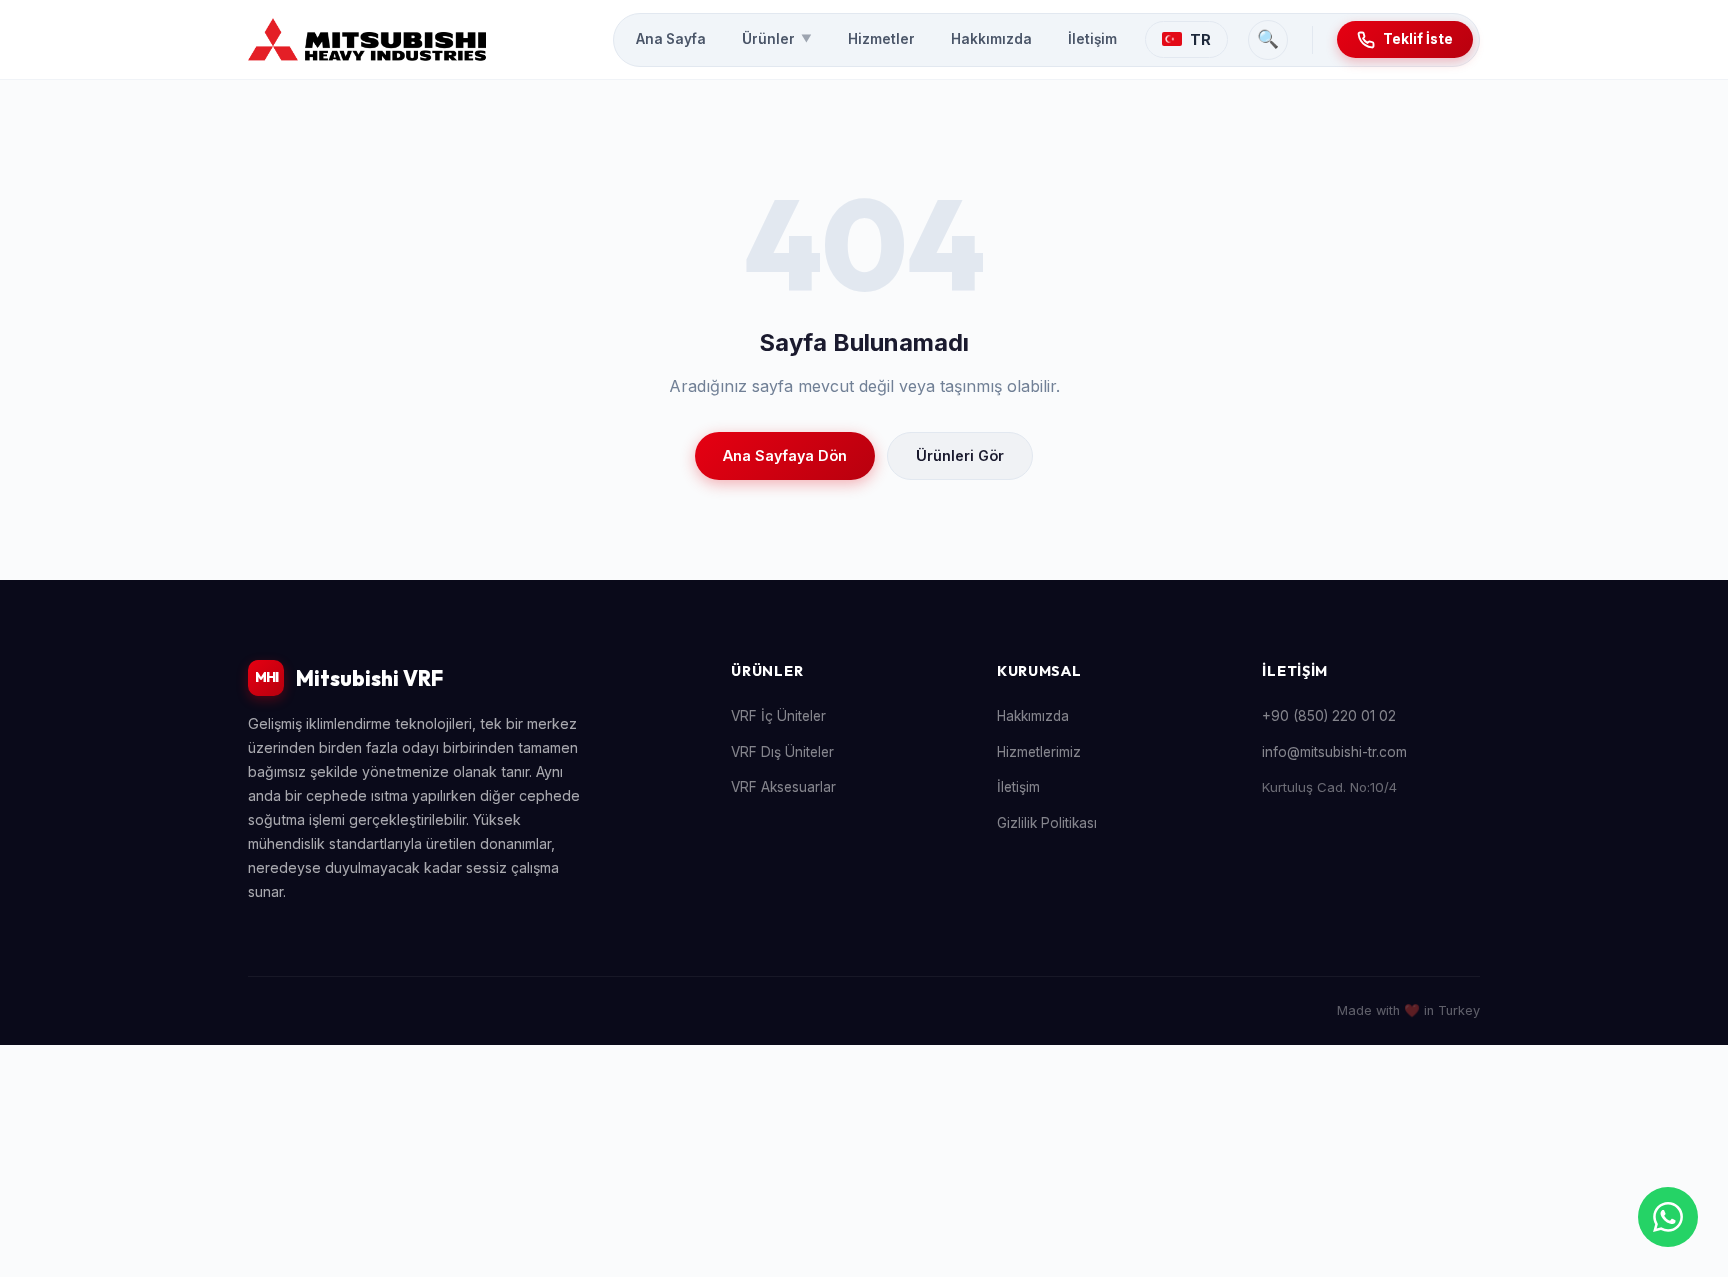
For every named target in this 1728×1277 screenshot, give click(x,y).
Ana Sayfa (671, 39)
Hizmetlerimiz (1039, 752)
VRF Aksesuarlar (783, 787)
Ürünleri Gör (960, 455)
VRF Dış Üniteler (782, 752)
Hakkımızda (991, 39)
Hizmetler (881, 39)
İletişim (1092, 39)
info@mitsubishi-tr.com (1334, 752)
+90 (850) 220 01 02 (1329, 716)
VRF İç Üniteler (778, 716)
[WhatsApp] (1668, 1217)
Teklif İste (1418, 39)
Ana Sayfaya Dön (785, 455)
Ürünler (777, 39)
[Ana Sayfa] (367, 40)
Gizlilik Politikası (1047, 823)
